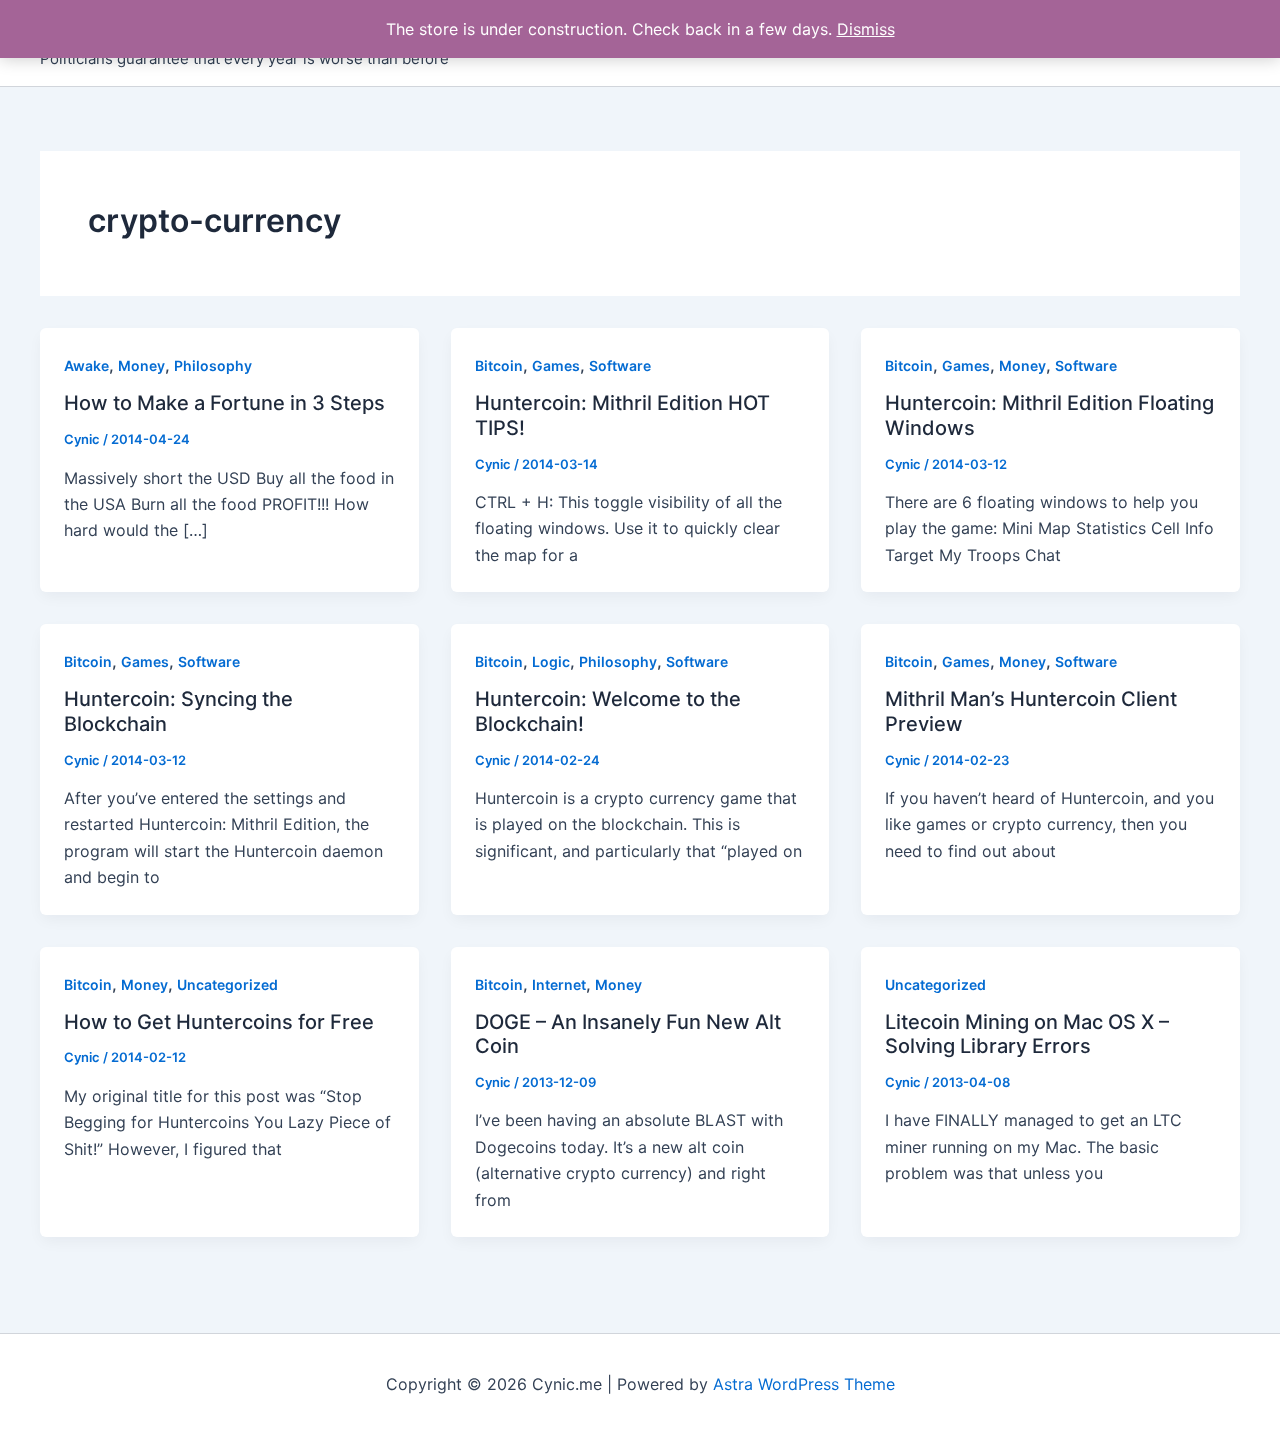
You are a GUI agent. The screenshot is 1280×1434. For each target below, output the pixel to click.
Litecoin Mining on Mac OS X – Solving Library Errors (1027, 1034)
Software (620, 365)
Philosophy (213, 365)
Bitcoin (499, 365)
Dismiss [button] (866, 29)
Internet (559, 984)
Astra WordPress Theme (804, 1384)
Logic (551, 661)
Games (556, 365)
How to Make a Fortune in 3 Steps (224, 403)
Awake (86, 365)
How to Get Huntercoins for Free (219, 1022)
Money (141, 365)
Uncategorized (227, 984)
